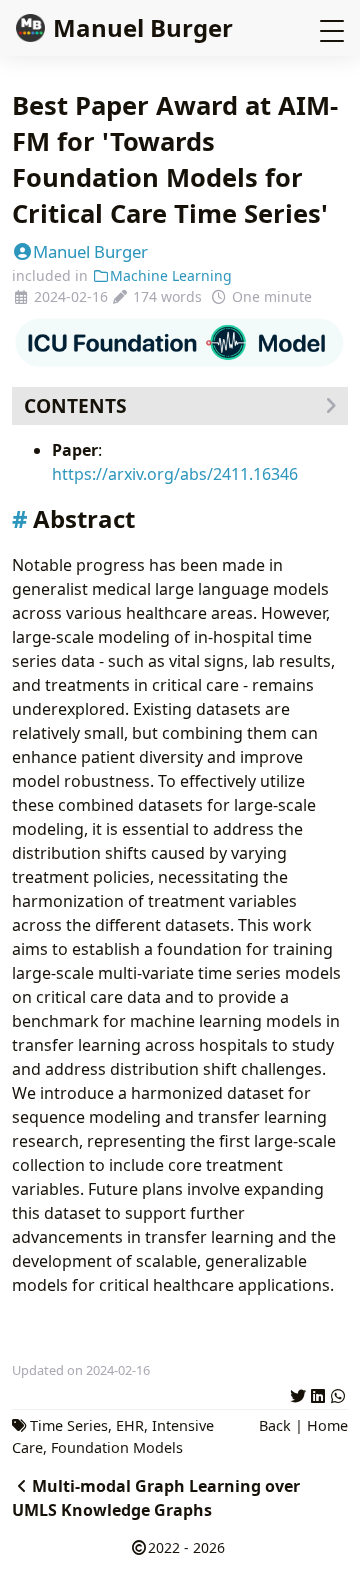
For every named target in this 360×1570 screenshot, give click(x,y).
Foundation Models (117, 1447)
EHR (130, 1425)
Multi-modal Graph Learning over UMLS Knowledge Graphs (156, 1498)
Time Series (69, 1425)
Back (275, 1425)
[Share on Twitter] (298, 1393)
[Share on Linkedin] (318, 1393)
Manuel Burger (143, 27)
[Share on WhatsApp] (338, 1393)
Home (327, 1425)
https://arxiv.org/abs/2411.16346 (175, 474)
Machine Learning (171, 275)
